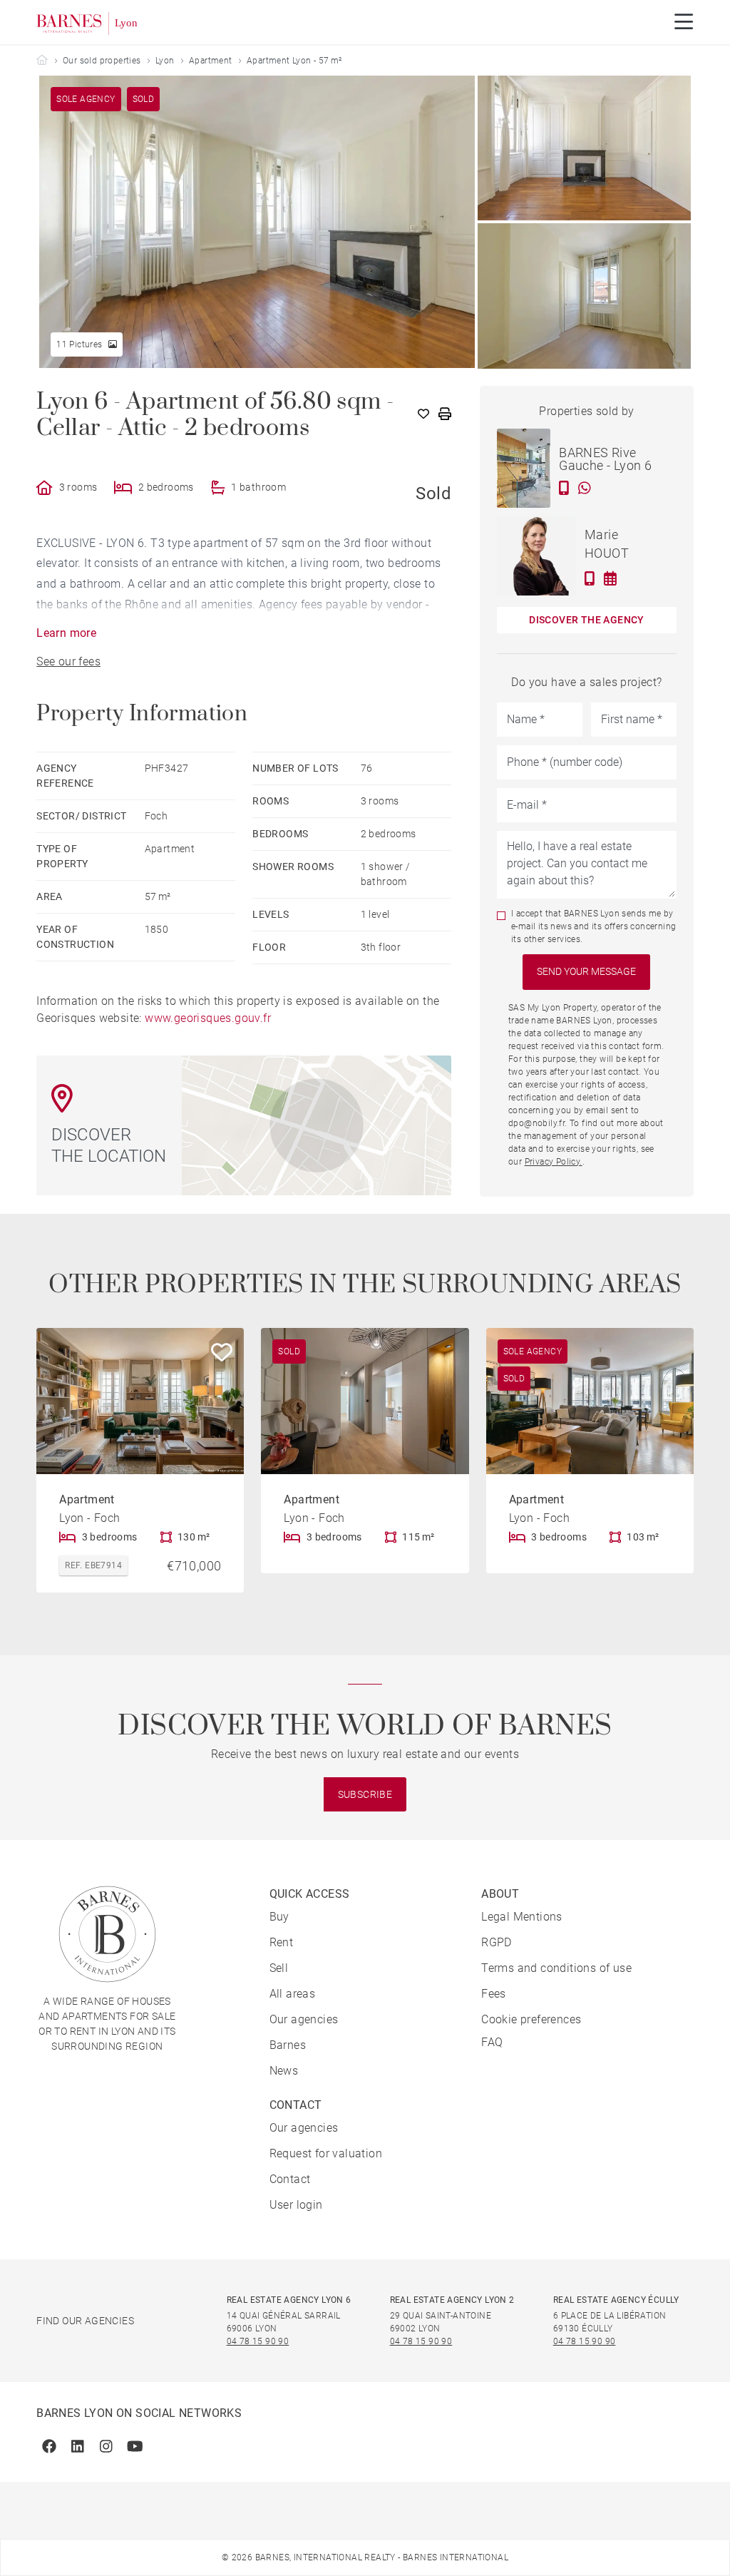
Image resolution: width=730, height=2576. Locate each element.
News (284, 2071)
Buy (279, 1917)
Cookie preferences (531, 2019)
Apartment (211, 61)
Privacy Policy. (554, 1162)
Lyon (165, 61)
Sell (279, 1968)
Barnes (288, 2045)
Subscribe (365, 1794)
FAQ (492, 2042)
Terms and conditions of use (556, 1968)
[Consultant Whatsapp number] (585, 488)
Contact (290, 2179)
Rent (282, 1942)
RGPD (497, 1942)
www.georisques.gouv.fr (208, 1018)
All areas (293, 1994)
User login (296, 2205)
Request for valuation (326, 2153)
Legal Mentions (522, 1917)
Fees (494, 1994)
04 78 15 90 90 (258, 2341)
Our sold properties (102, 61)
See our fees (68, 661)
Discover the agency (587, 620)
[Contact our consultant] (564, 488)
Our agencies (304, 2019)
